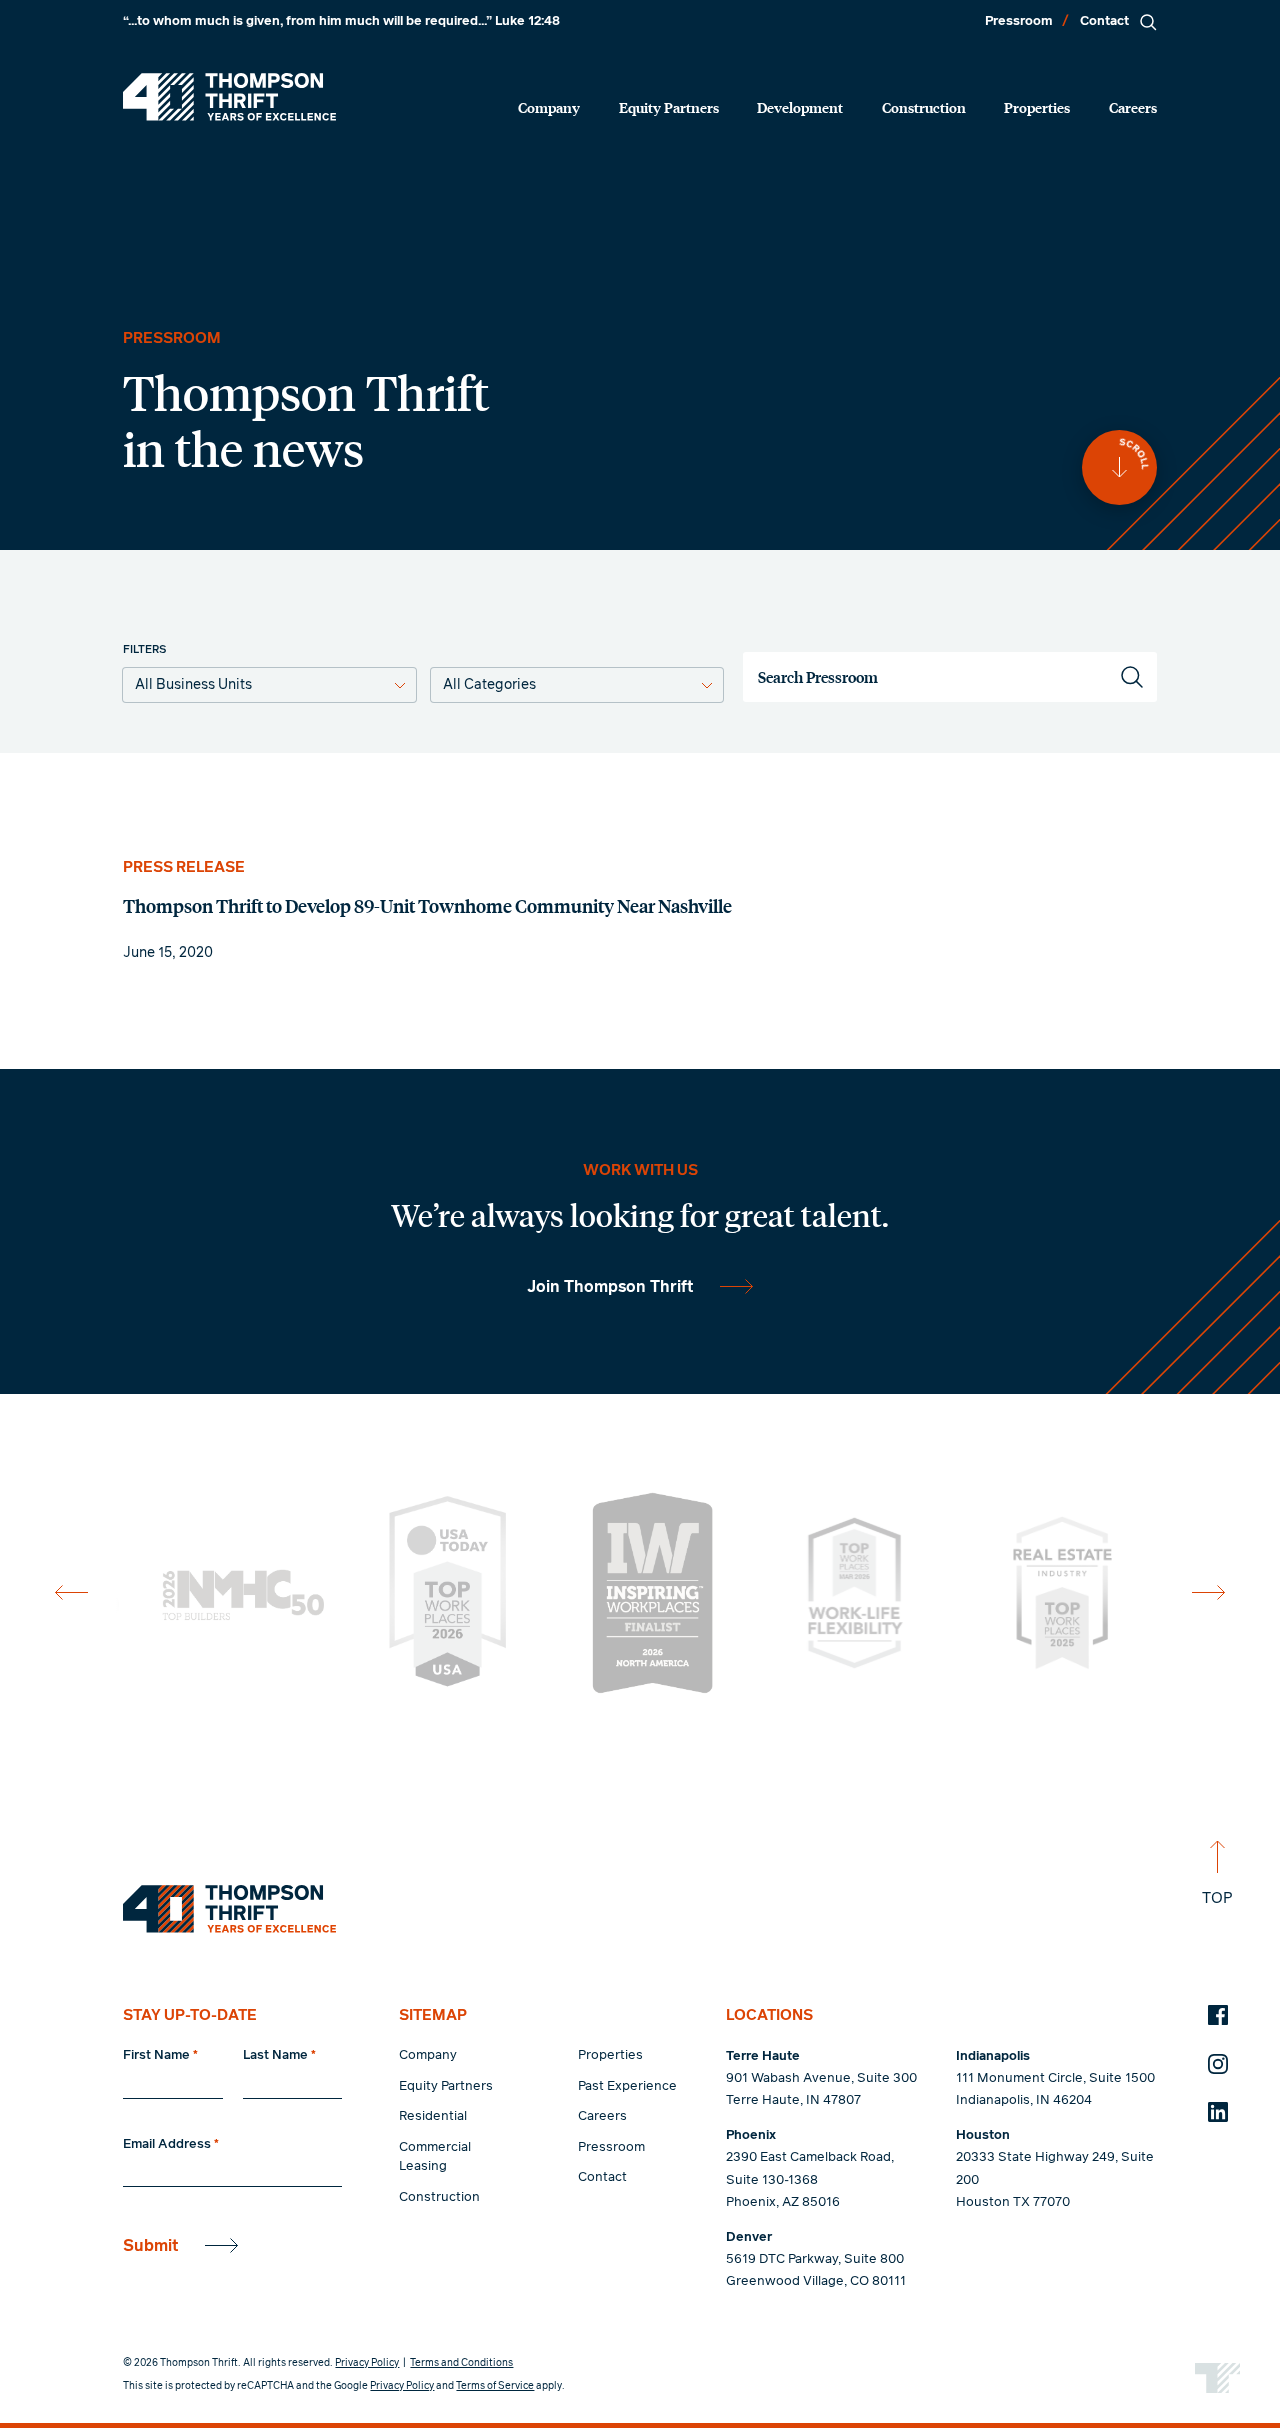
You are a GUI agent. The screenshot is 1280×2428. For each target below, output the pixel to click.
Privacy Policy (367, 2363)
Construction (924, 107)
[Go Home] (229, 97)
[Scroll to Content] (1119, 467)
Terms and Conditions (461, 2363)
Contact (1104, 21)
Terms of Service (495, 2386)
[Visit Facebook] (1218, 2015)
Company (549, 107)
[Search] (1148, 22)
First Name (160, 2055)
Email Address (171, 2144)
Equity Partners (669, 107)
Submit (151, 2246)
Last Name (279, 2055)
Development (800, 107)
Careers (1133, 107)
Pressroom (1019, 21)
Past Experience (627, 2086)
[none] (639, 910)
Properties (1037, 107)
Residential (433, 2116)
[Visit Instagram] (1218, 2064)
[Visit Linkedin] (1218, 2112)
